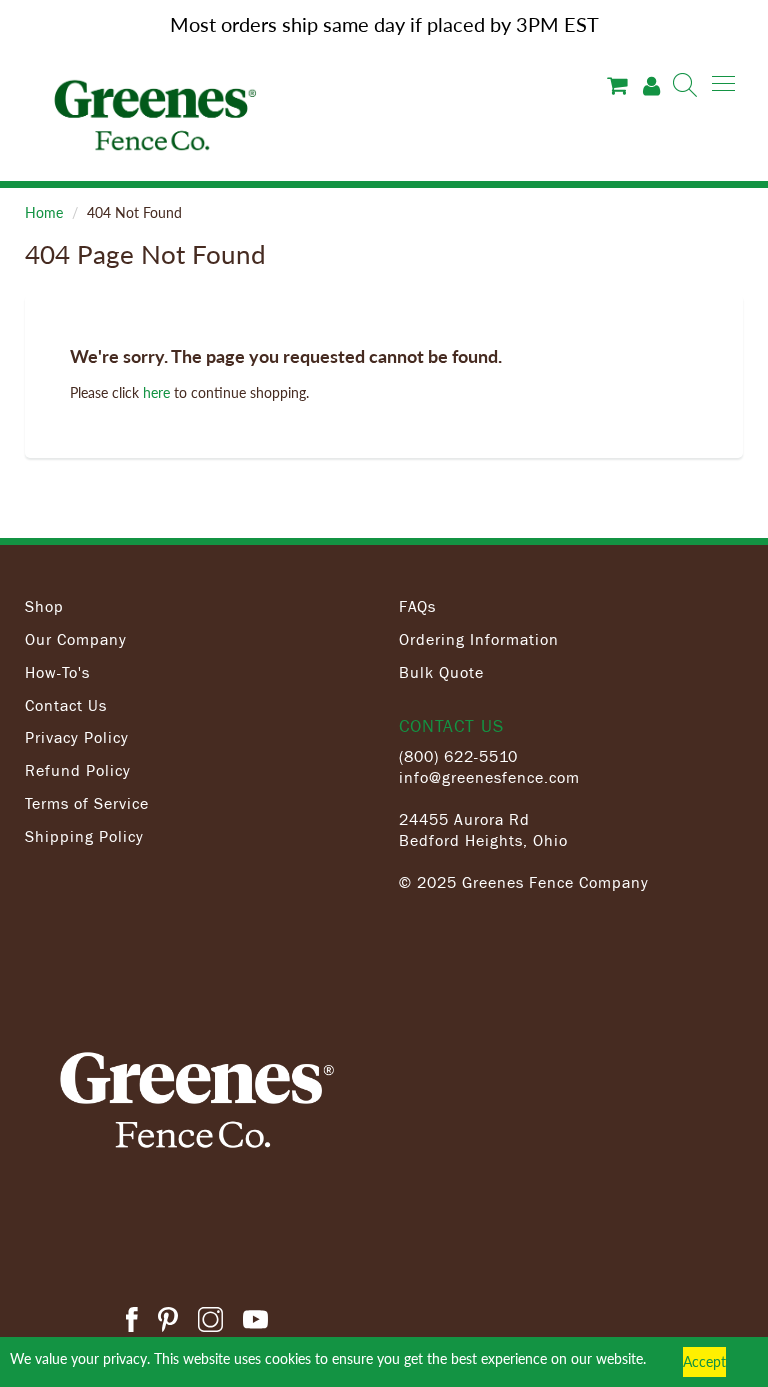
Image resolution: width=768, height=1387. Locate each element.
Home (44, 212)
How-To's (57, 672)
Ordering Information (479, 639)
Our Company (76, 639)
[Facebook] (132, 1322)
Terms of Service (87, 803)
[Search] (685, 85)
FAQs (417, 606)
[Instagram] (210, 1322)
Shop (44, 606)
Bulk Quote (441, 672)
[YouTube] (255, 1322)
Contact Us (66, 705)
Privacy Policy (77, 737)
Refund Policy (78, 770)
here (156, 392)
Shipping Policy (84, 836)
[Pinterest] (168, 1322)
